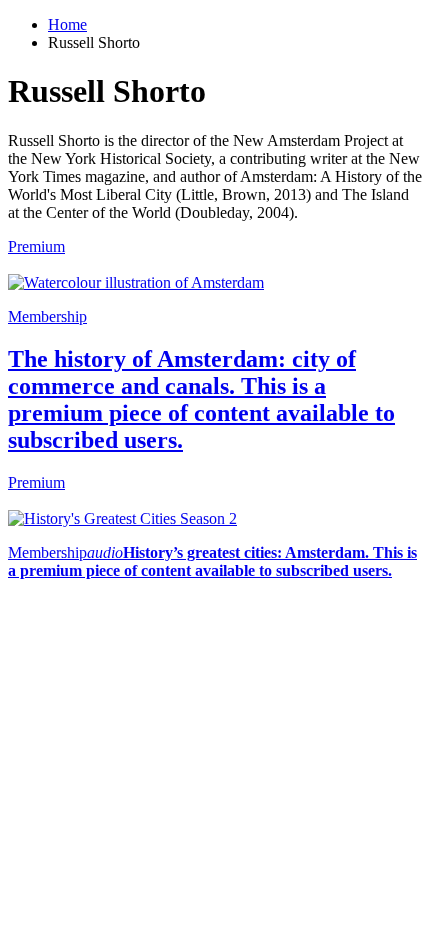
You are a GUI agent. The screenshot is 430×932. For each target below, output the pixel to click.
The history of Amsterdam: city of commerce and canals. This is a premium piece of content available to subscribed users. (201, 399)
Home (67, 24)
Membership (47, 316)
